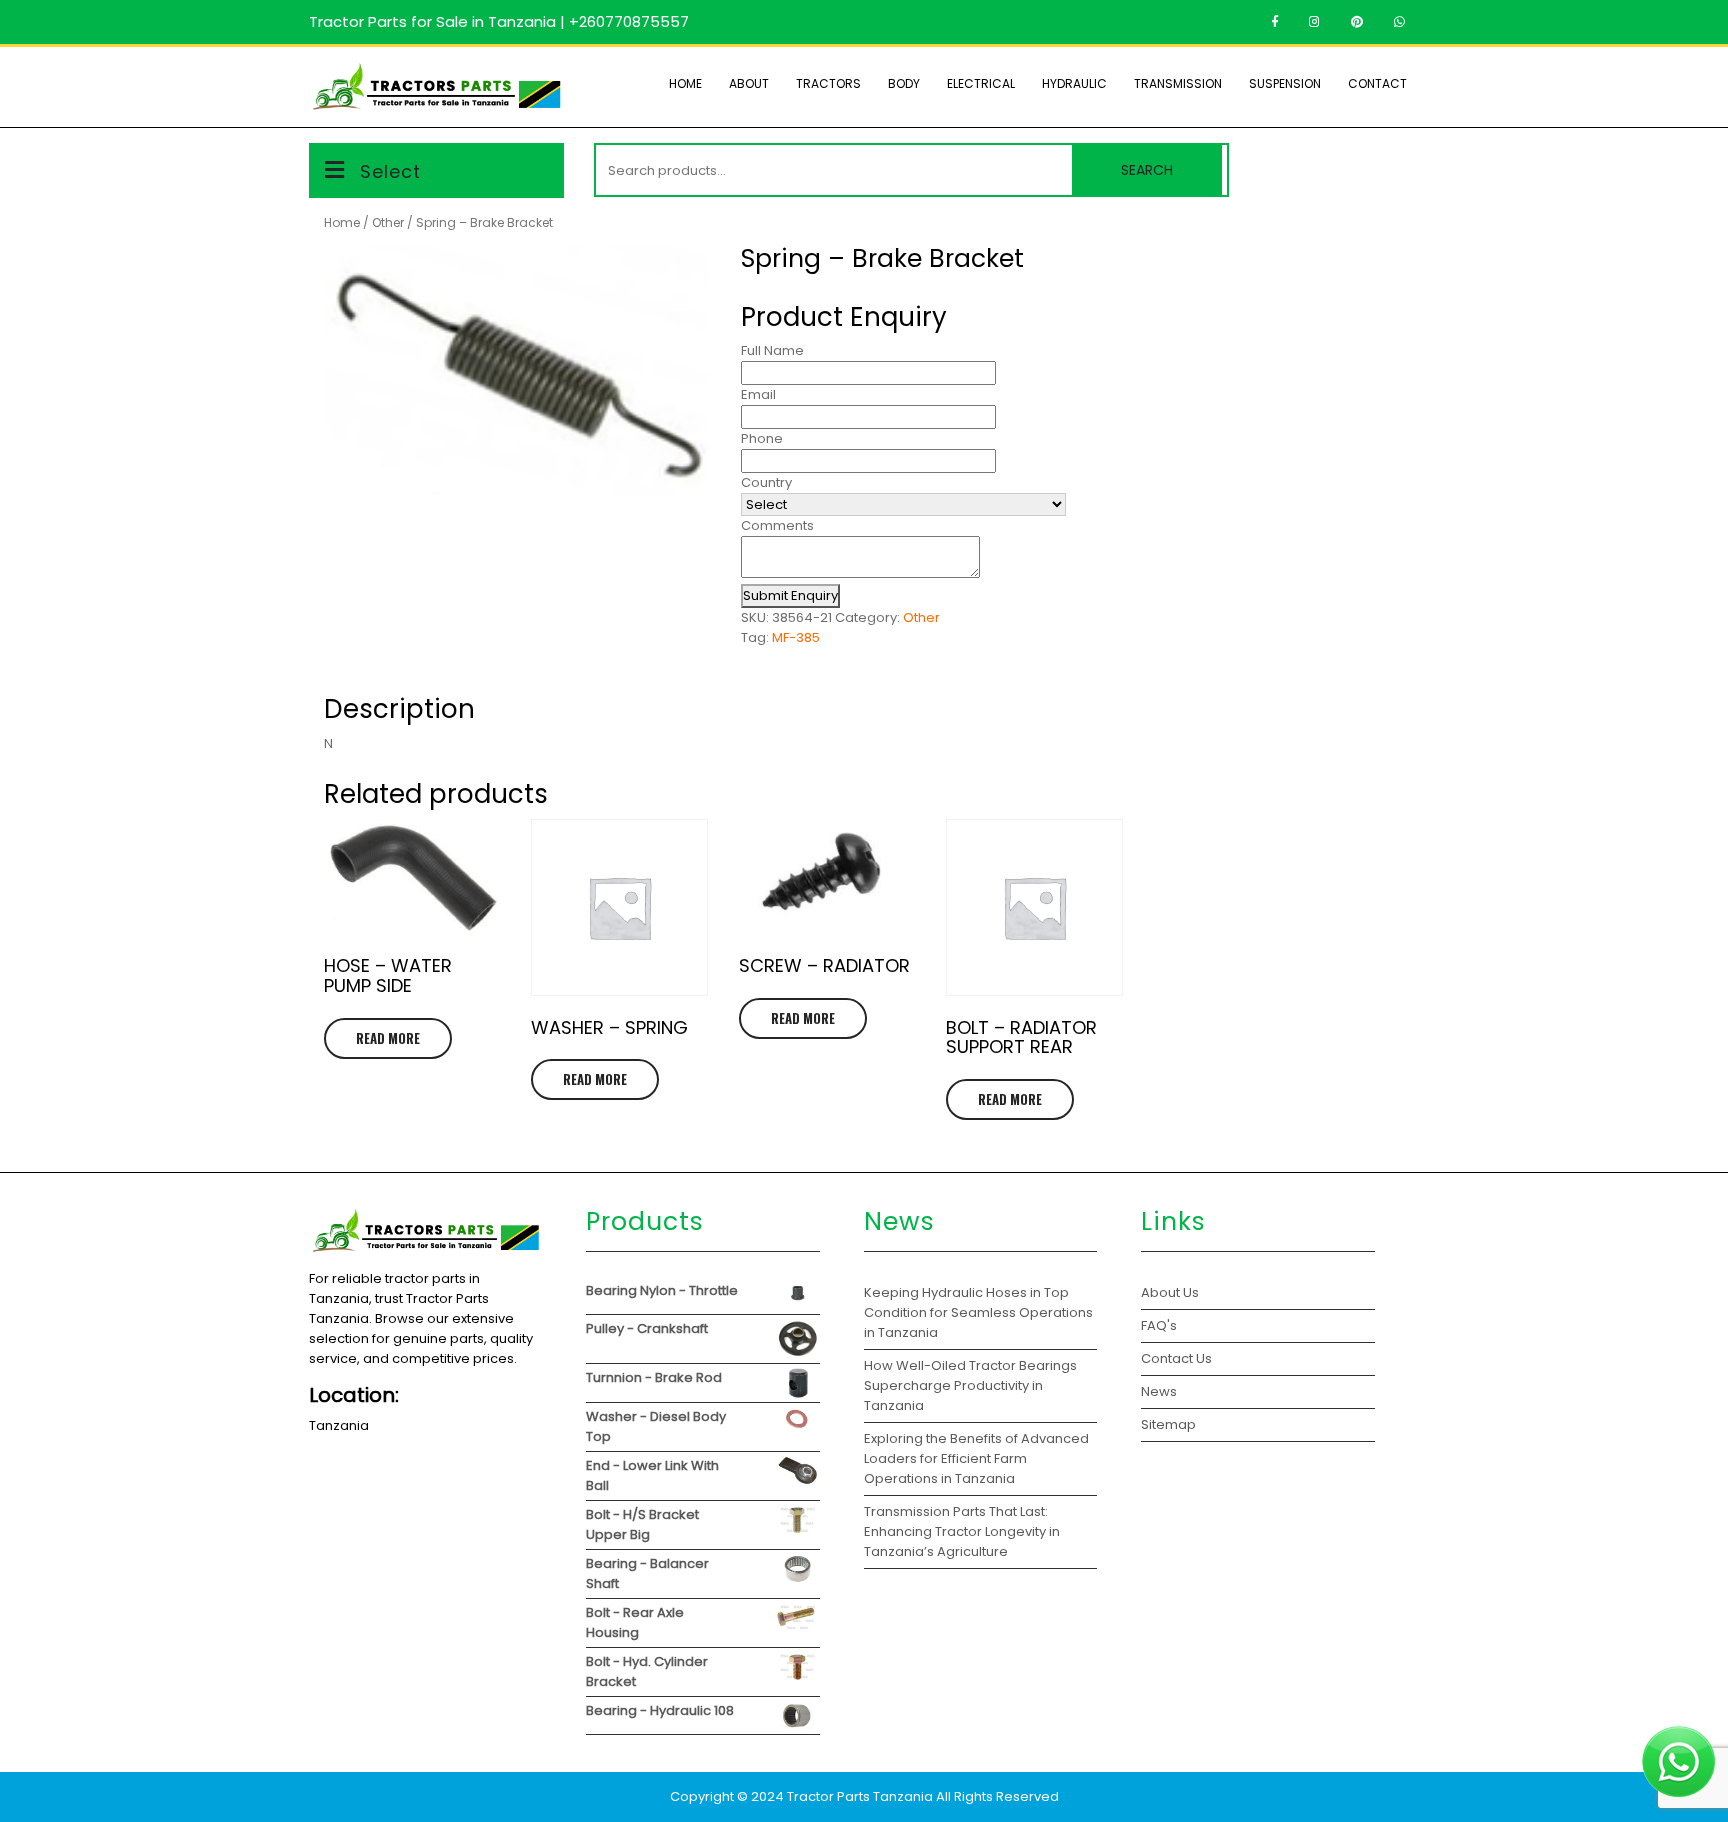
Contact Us (1176, 1358)
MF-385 (796, 637)
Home (685, 83)
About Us (1170, 1292)
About (749, 83)
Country (766, 482)
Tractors (828, 83)
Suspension (1285, 83)
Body (904, 83)
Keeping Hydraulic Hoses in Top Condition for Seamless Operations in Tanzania (978, 1312)
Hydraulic (1074, 83)
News (1159, 1391)
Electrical (981, 83)
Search (1147, 170)
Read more (388, 1038)
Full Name (772, 350)
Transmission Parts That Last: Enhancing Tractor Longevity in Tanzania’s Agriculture (962, 1531)
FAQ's (1159, 1325)
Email (758, 394)
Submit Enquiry (790, 595)
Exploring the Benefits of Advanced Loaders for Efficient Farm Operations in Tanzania (976, 1458)
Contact (1377, 83)
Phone (762, 438)
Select (390, 171)
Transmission (1178, 83)
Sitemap (1168, 1424)
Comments (777, 525)
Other (388, 222)
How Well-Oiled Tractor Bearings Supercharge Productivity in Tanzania (970, 1385)
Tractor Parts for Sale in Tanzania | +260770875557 (499, 21)
